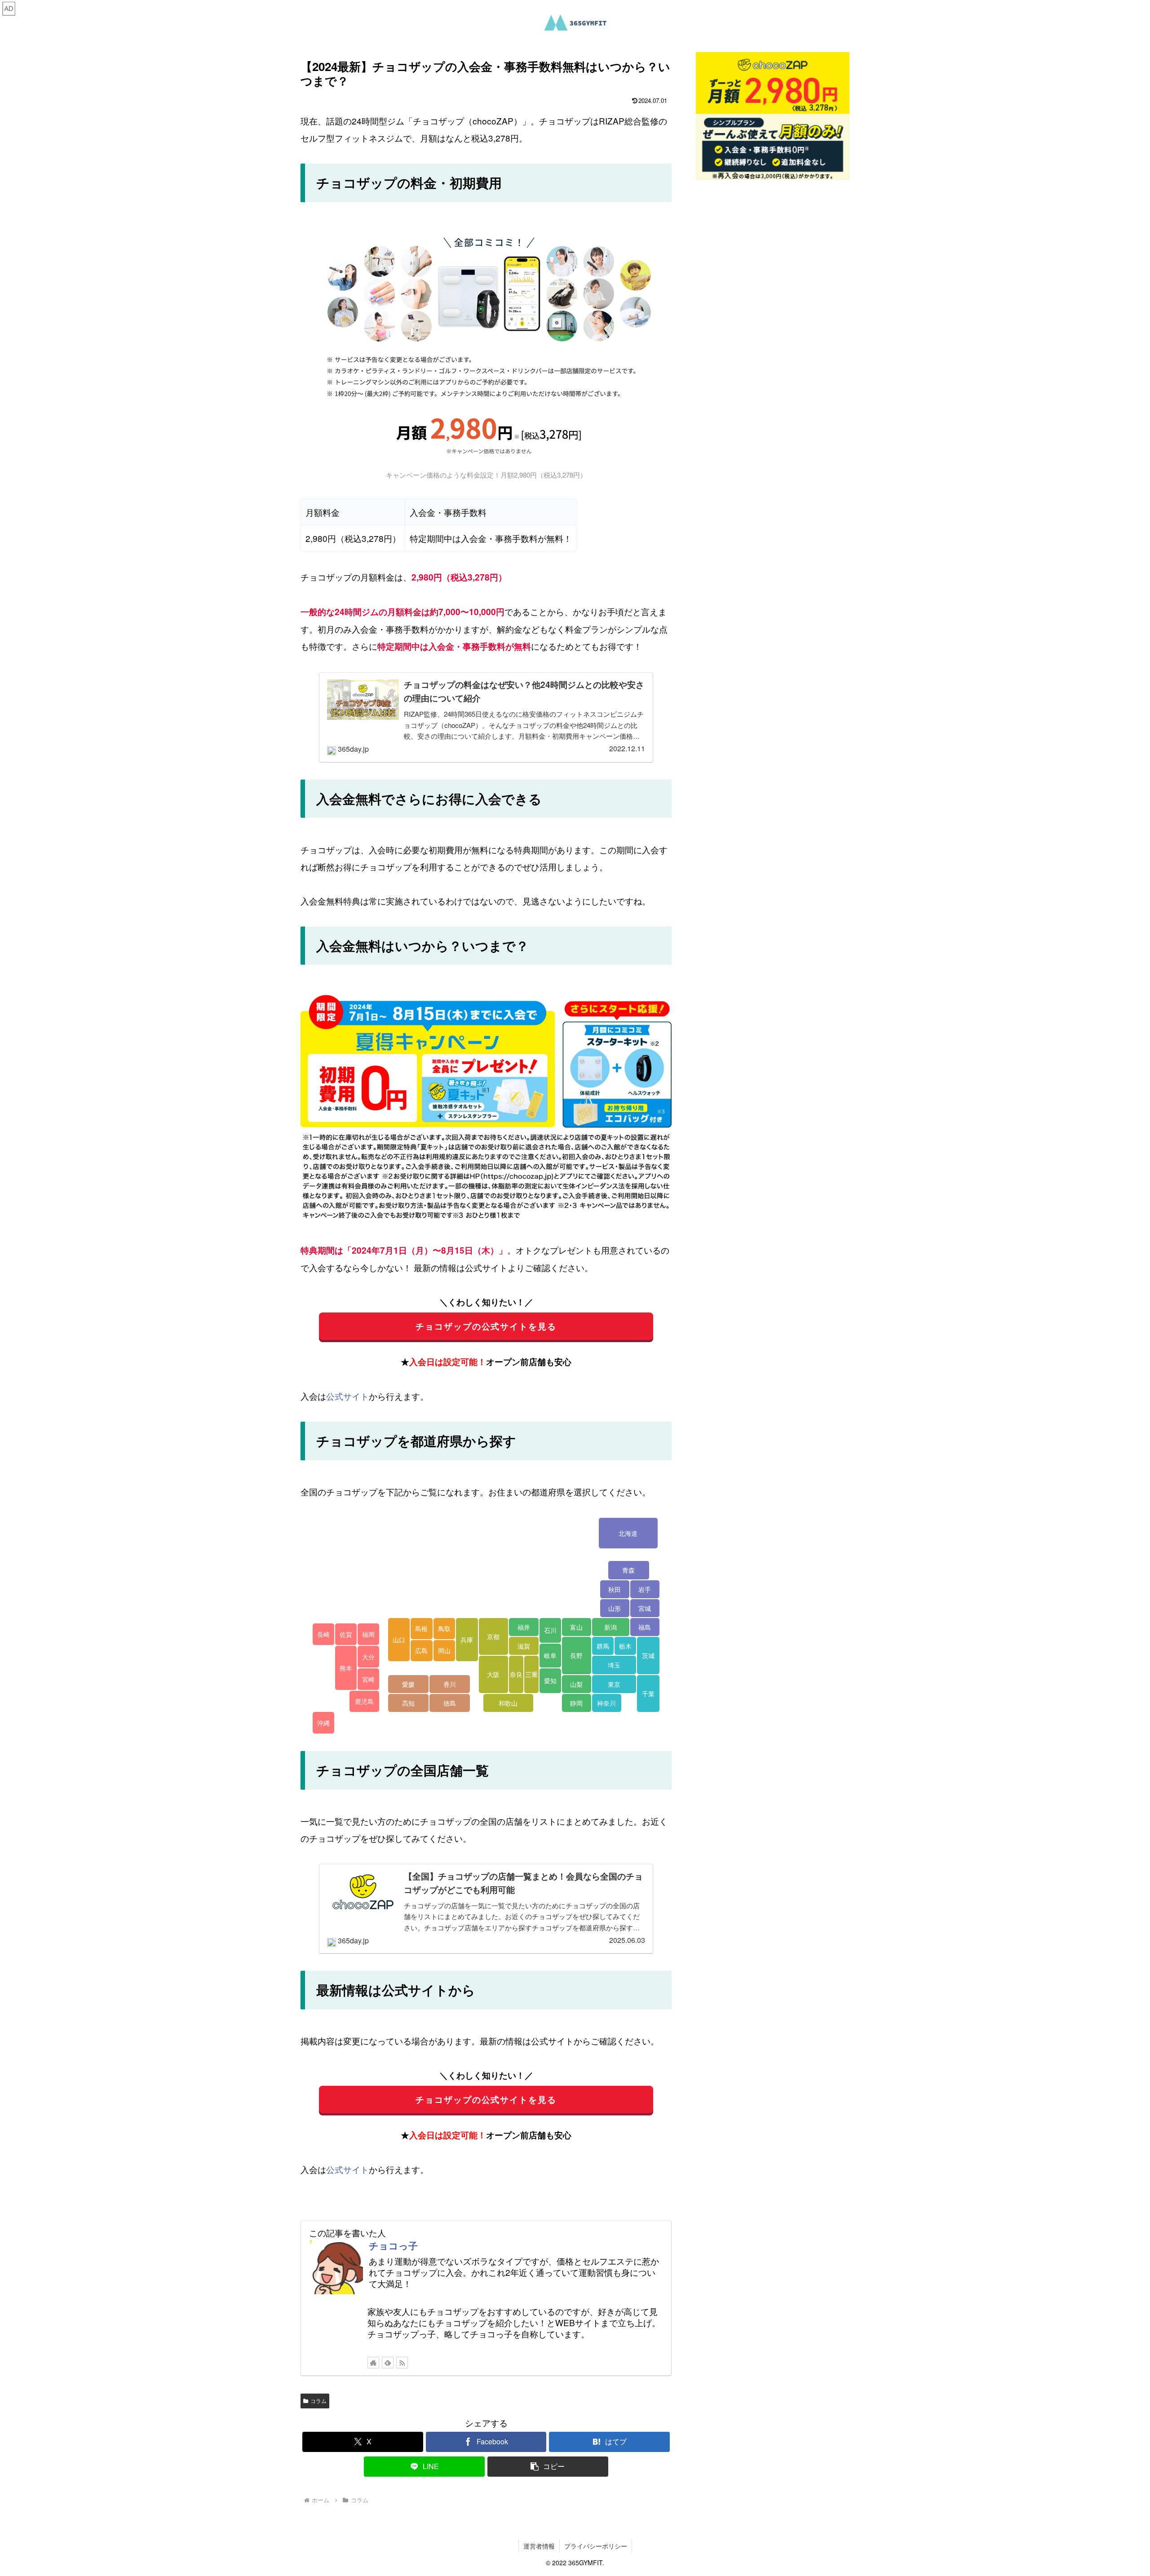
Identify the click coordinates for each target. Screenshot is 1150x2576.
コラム (318, 2401)
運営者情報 (539, 2546)
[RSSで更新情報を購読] (402, 2363)
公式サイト (347, 1396)
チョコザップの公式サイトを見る (486, 1326)
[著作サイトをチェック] (373, 2363)
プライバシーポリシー (596, 2546)
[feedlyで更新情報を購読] (388, 2363)
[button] (548, 2467)
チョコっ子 (393, 2245)
